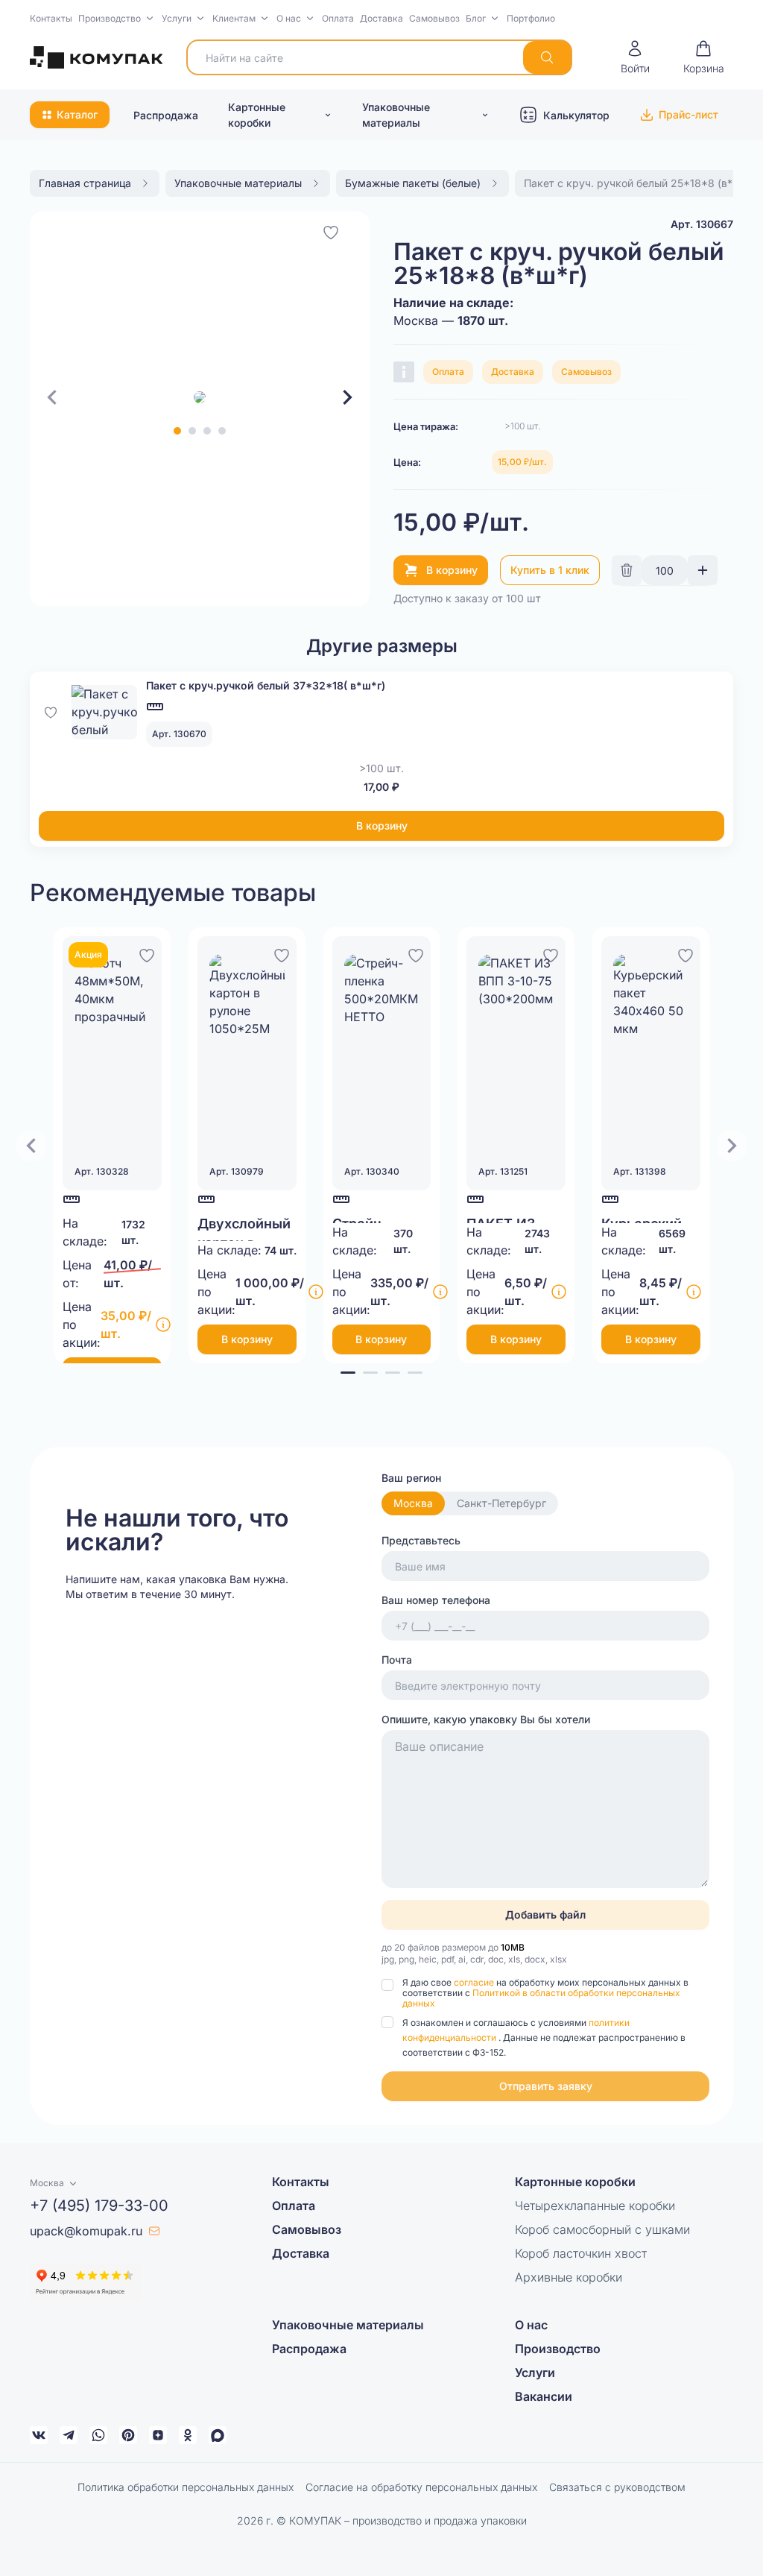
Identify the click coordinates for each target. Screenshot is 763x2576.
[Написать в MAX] (218, 2435)
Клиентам (234, 18)
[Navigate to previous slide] (52, 397)
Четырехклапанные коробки (595, 2206)
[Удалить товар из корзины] (627, 570)
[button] (117, 19)
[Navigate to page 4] (415, 1373)
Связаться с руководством (617, 2487)
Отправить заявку (546, 2086)
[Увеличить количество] (703, 570)
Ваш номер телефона (436, 1600)
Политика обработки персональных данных (186, 2487)
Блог (476, 18)
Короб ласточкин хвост (581, 2253)
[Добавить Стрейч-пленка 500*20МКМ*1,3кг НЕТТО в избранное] (416, 953)
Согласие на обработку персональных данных (421, 2487)
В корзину (452, 570)
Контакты (51, 18)
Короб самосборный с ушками (602, 2229)
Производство (110, 18)
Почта (397, 1660)
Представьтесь (421, 1540)
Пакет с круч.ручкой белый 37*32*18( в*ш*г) (266, 685)
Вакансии (544, 2396)
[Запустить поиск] (547, 57)
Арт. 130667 (702, 224)
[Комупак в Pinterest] (128, 2435)
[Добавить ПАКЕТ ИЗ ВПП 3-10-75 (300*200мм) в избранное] (551, 953)
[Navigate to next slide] (347, 397)
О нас (289, 18)
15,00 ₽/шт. (522, 462)
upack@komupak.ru (86, 2231)
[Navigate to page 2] (370, 1373)
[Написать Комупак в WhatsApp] (98, 2435)
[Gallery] (200, 397)
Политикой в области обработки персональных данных (541, 1998)
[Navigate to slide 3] (207, 431)
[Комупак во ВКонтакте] (39, 2435)
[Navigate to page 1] (348, 1373)
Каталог (77, 114)
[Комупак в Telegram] (69, 2435)
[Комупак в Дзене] (158, 2435)
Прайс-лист (688, 114)
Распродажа (166, 115)
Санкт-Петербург (501, 1503)
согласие (475, 1982)
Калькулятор (576, 115)
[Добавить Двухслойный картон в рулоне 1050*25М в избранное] (282, 953)
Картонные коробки (257, 115)
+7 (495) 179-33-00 (99, 2206)
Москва (413, 1503)
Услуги (177, 18)
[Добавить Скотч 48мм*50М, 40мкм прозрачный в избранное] (147, 953)
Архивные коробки (569, 2277)
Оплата (338, 18)
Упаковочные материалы (396, 115)
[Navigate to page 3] (393, 1373)
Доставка (381, 18)
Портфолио (531, 18)
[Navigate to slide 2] (192, 431)
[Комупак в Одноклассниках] (188, 2435)
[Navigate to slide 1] (177, 431)
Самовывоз (434, 18)
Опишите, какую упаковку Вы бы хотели (486, 1719)
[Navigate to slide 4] (222, 431)
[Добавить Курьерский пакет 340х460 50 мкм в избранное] (686, 953)
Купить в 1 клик (550, 570)
